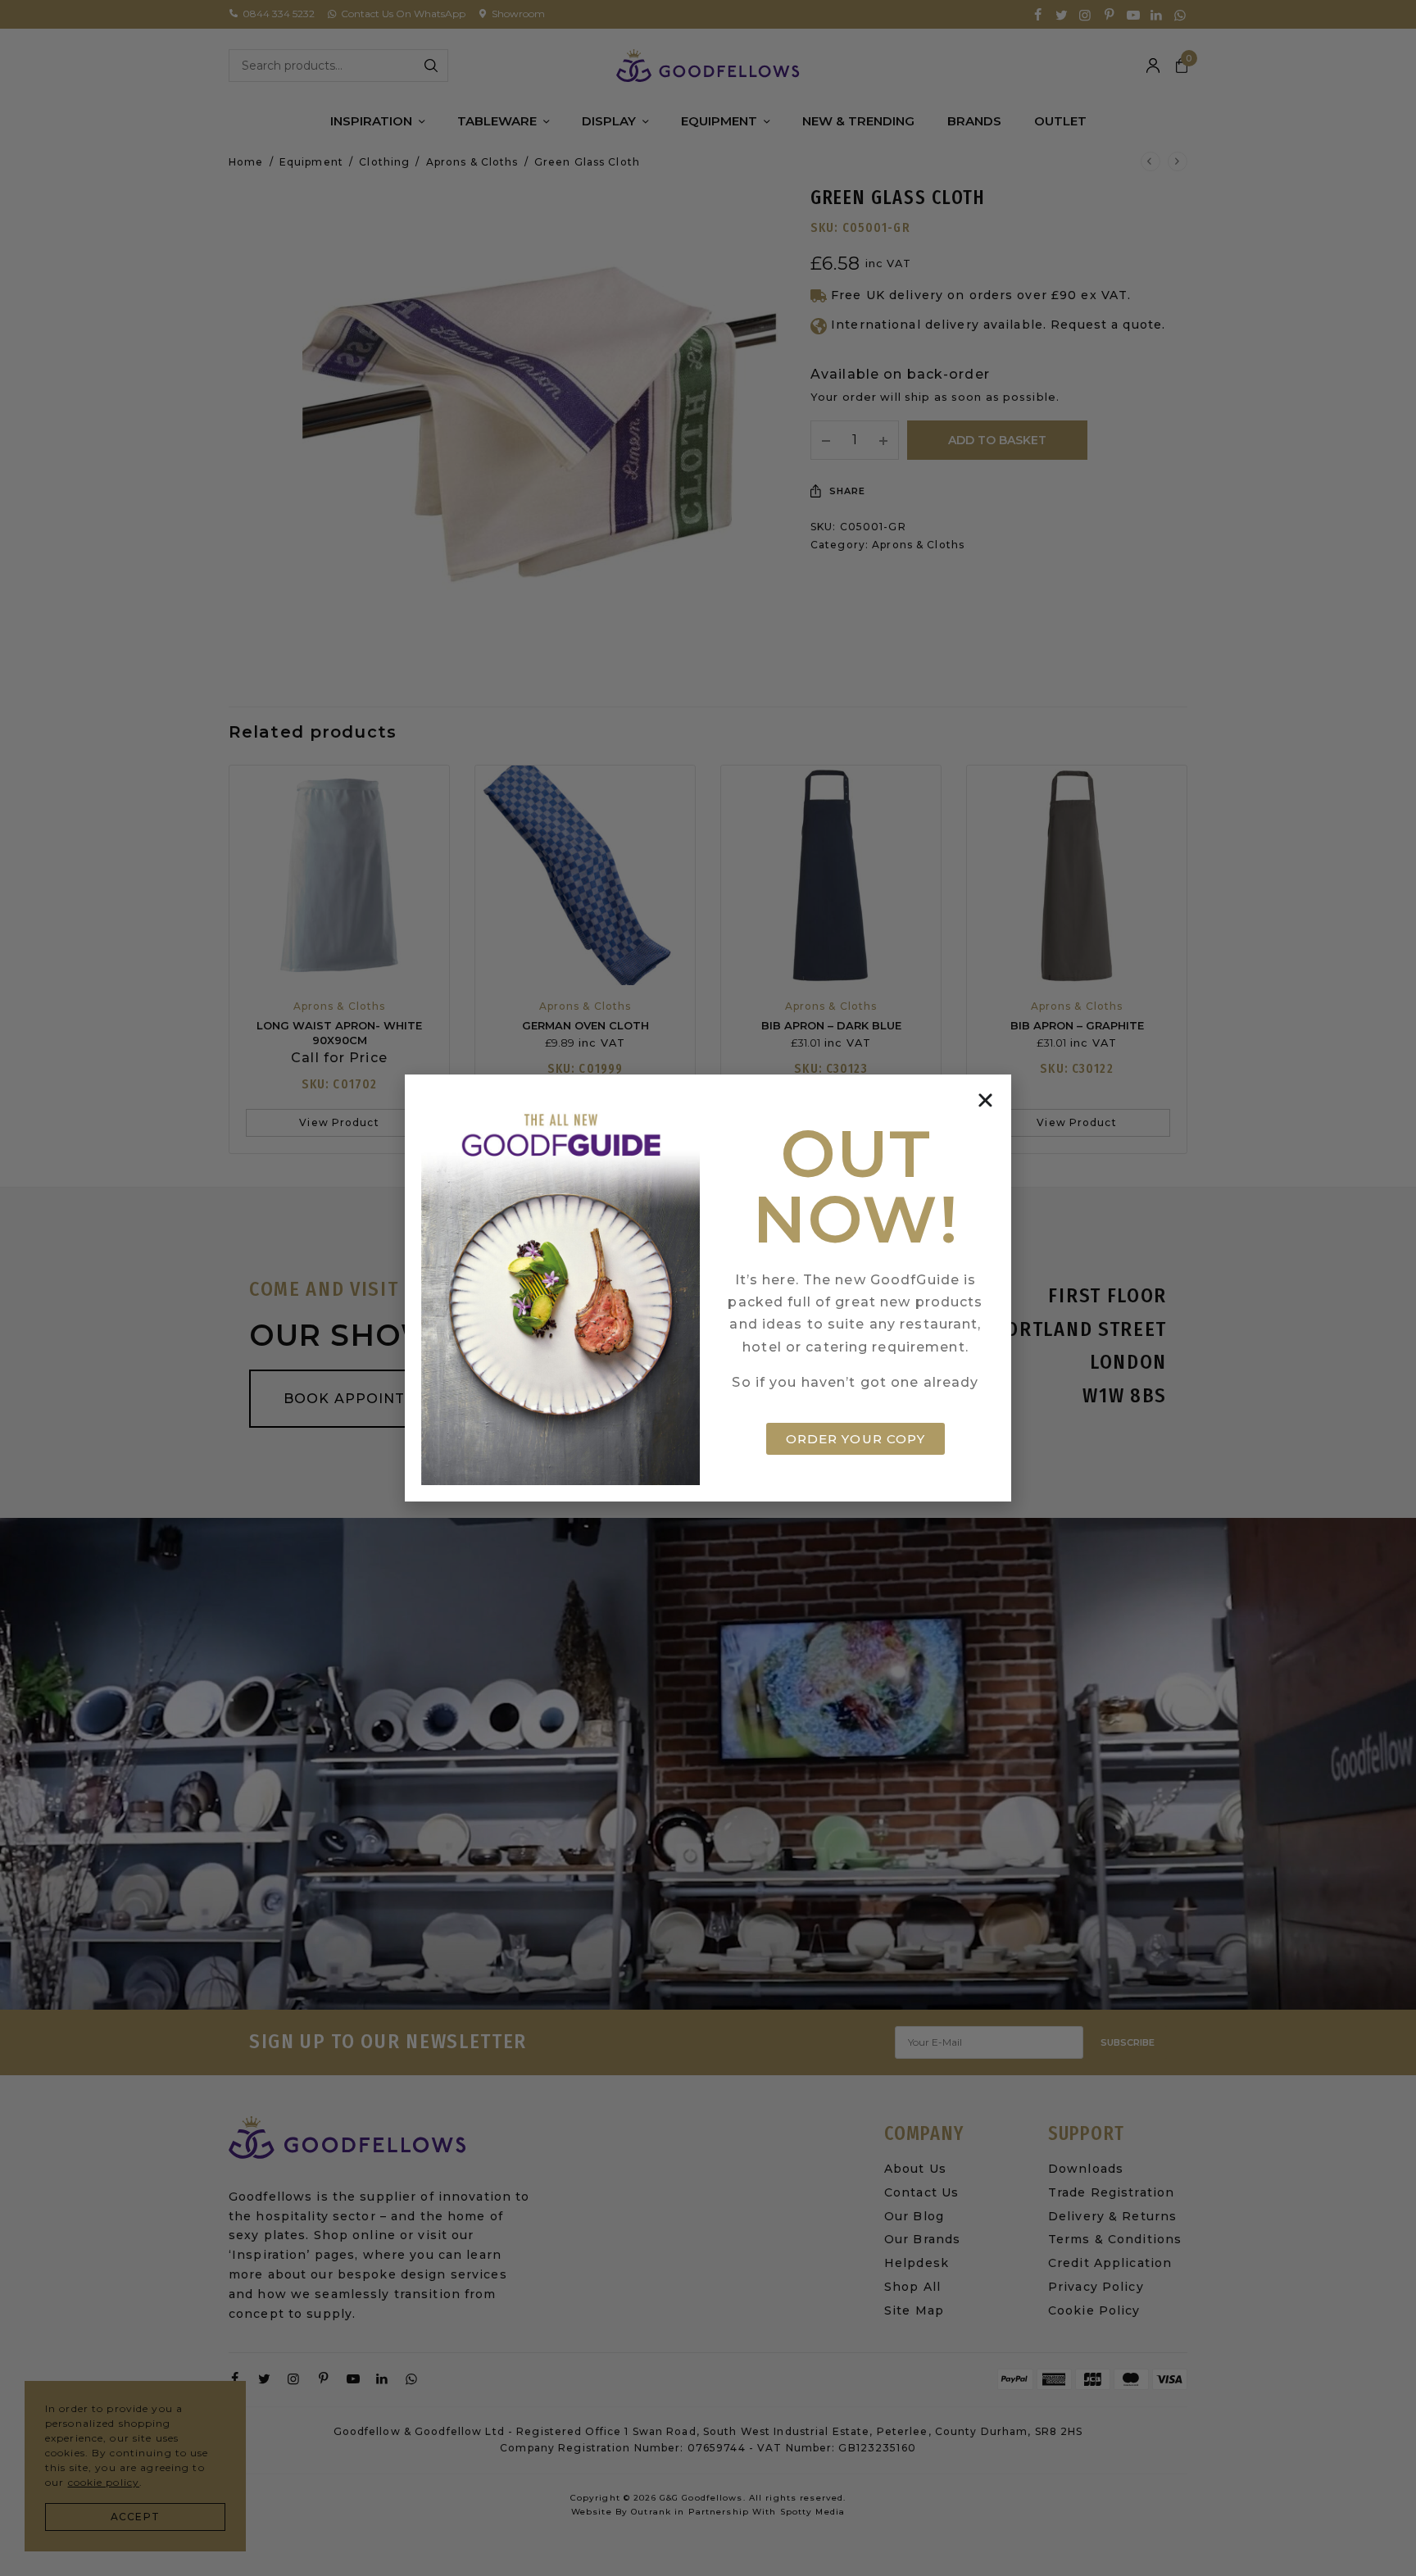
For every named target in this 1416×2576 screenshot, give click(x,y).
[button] (985, 1100)
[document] (708, 1288)
